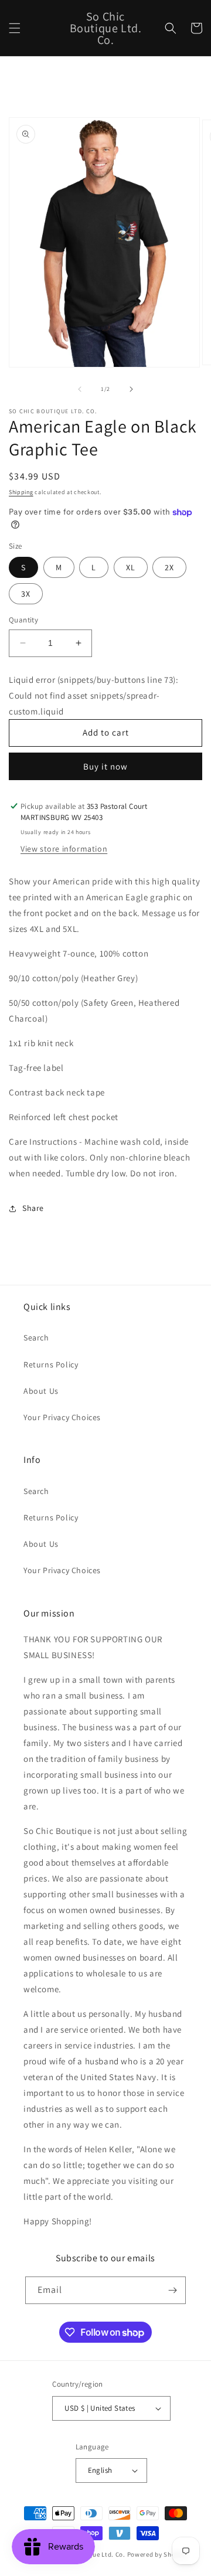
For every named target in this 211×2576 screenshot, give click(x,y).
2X (169, 567)
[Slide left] (80, 389)
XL (131, 567)
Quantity (23, 620)
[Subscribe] (172, 2290)
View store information (64, 849)
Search (36, 1338)
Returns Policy (51, 1364)
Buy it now (105, 766)
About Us (41, 1391)
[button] (15, 28)
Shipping (21, 492)
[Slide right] (131, 389)
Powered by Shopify (157, 2554)
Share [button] (33, 1208)
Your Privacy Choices (62, 1417)
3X (26, 594)
